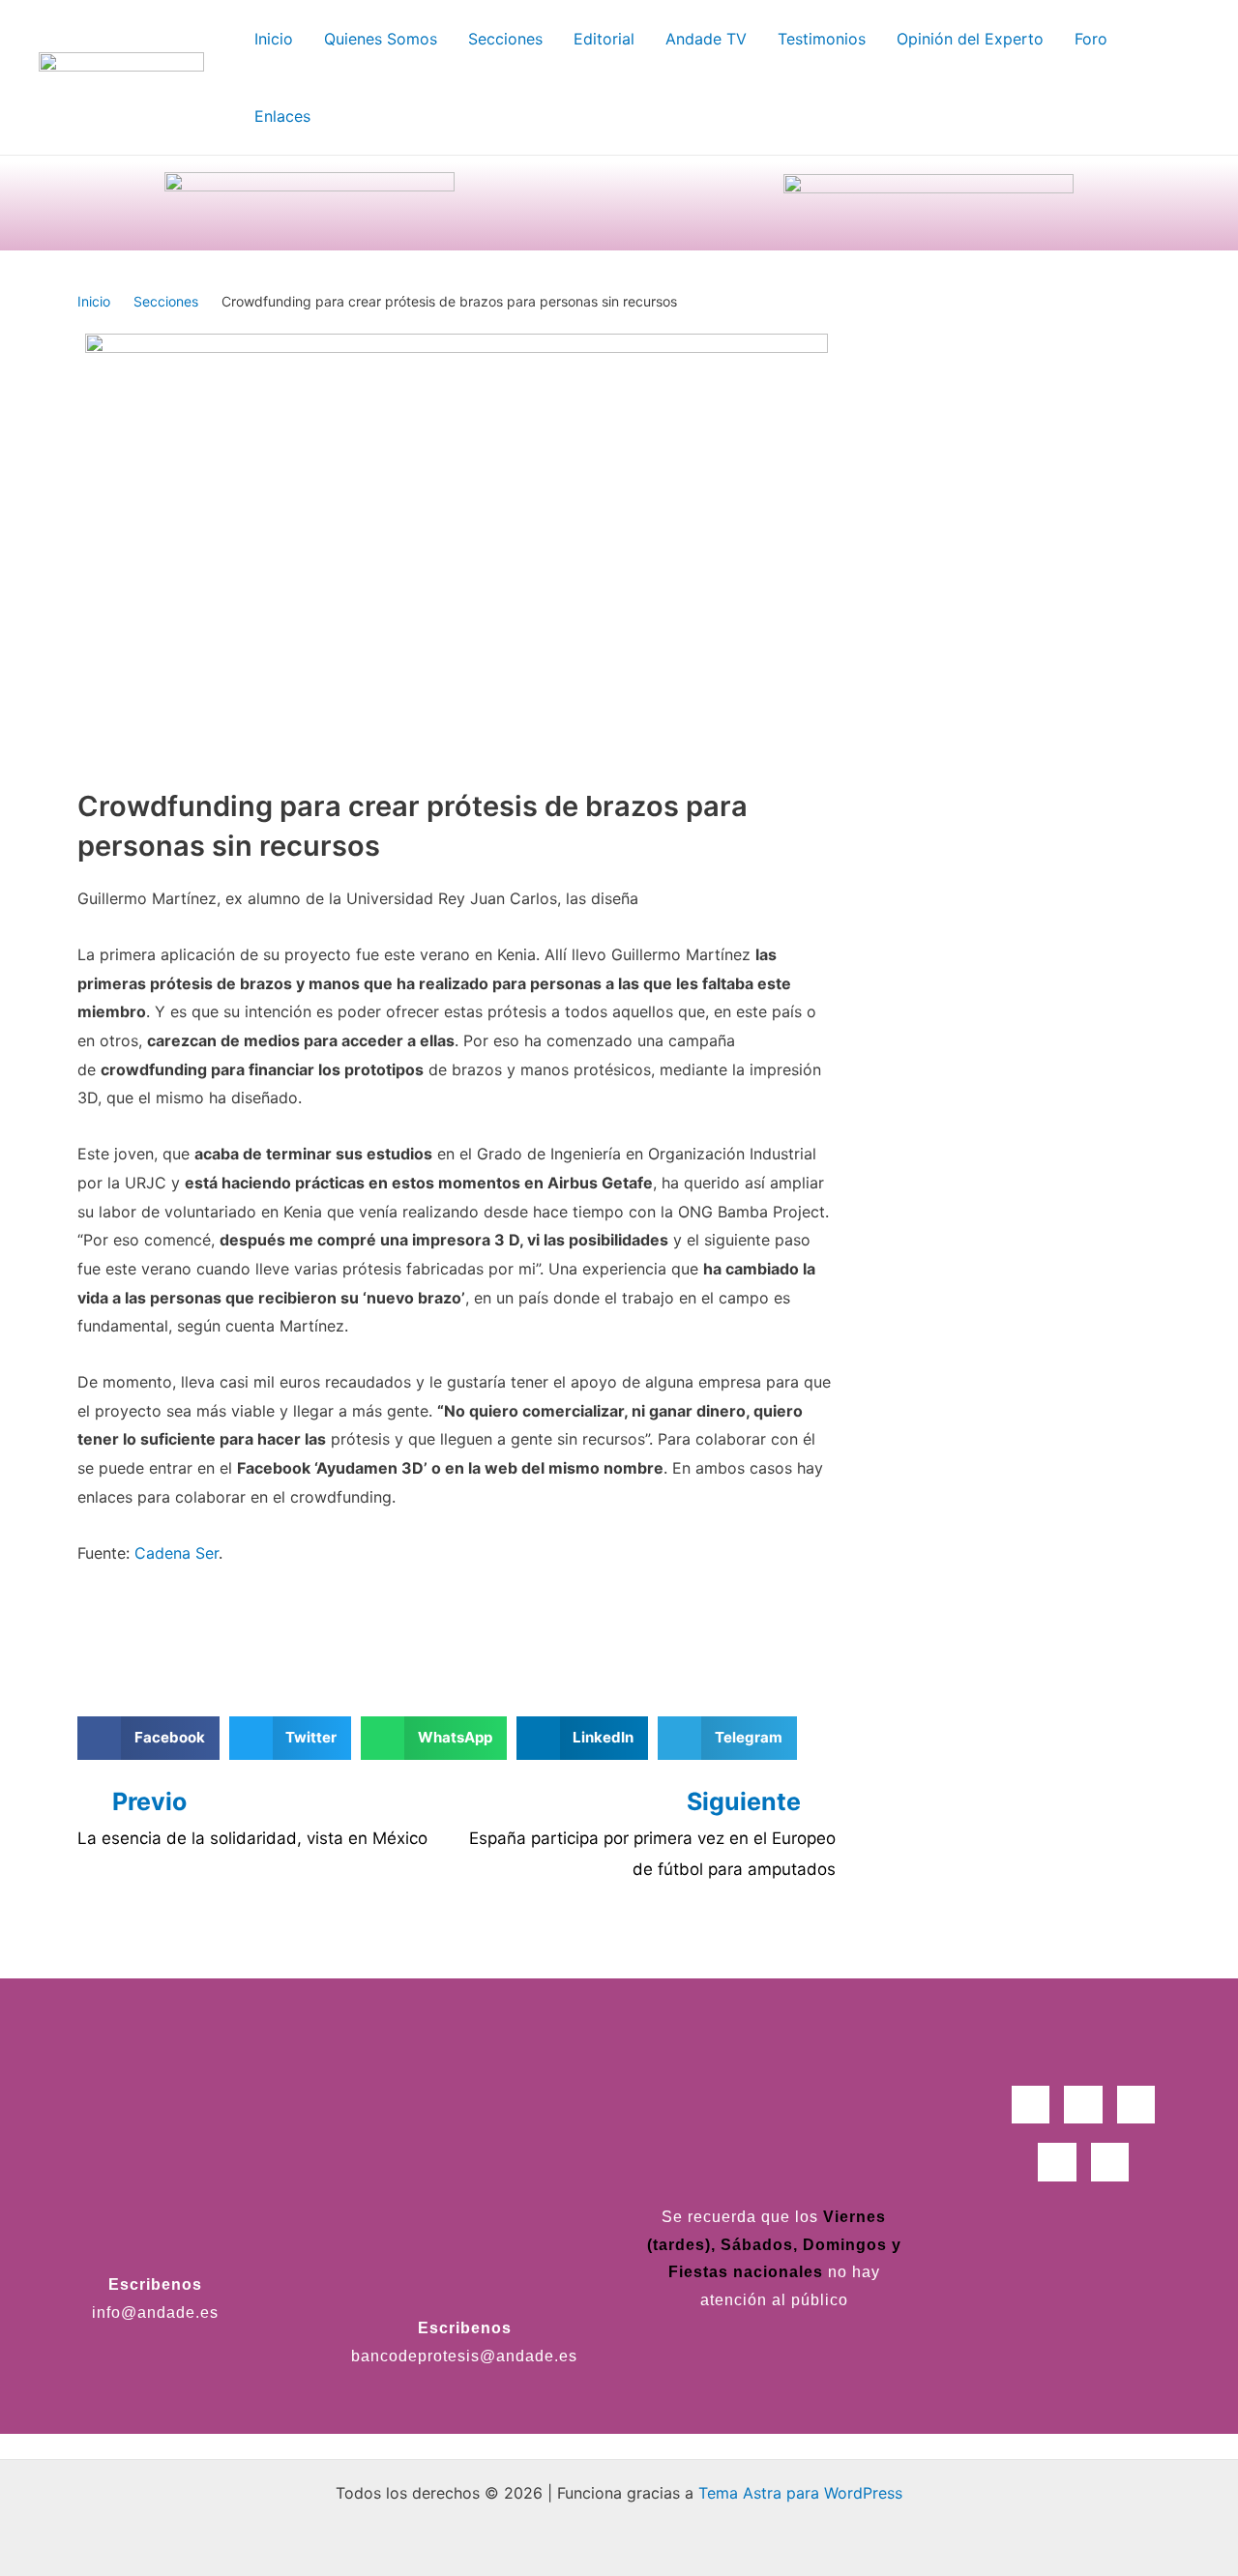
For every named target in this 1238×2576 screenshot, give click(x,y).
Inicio (94, 301)
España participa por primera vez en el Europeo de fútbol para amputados (652, 1854)
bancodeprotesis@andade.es (464, 2356)
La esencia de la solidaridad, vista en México (252, 1838)
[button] (148, 1738)
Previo (149, 1801)
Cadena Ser (177, 1553)
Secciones (166, 301)
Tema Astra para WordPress (800, 2493)
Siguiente (747, 1801)
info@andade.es (155, 2313)
